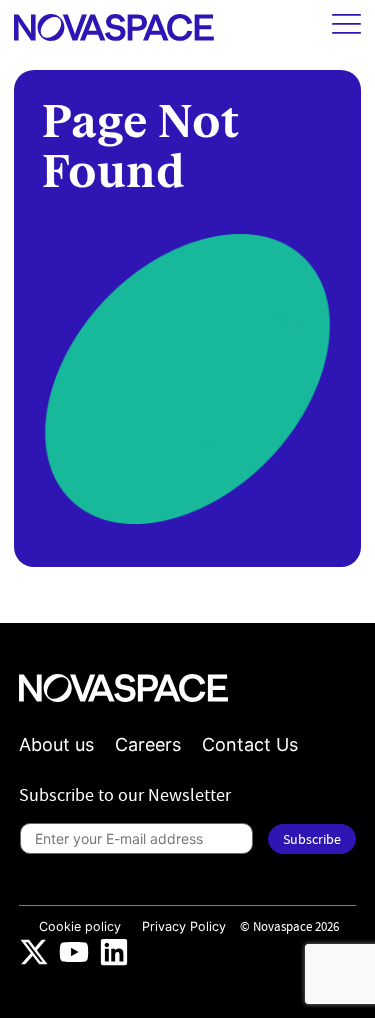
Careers (148, 744)
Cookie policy (80, 926)
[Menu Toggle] (346, 24)
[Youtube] (74, 952)
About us (56, 744)
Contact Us (250, 744)
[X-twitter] (34, 952)
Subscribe (312, 839)
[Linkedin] (114, 952)
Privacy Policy (184, 926)
